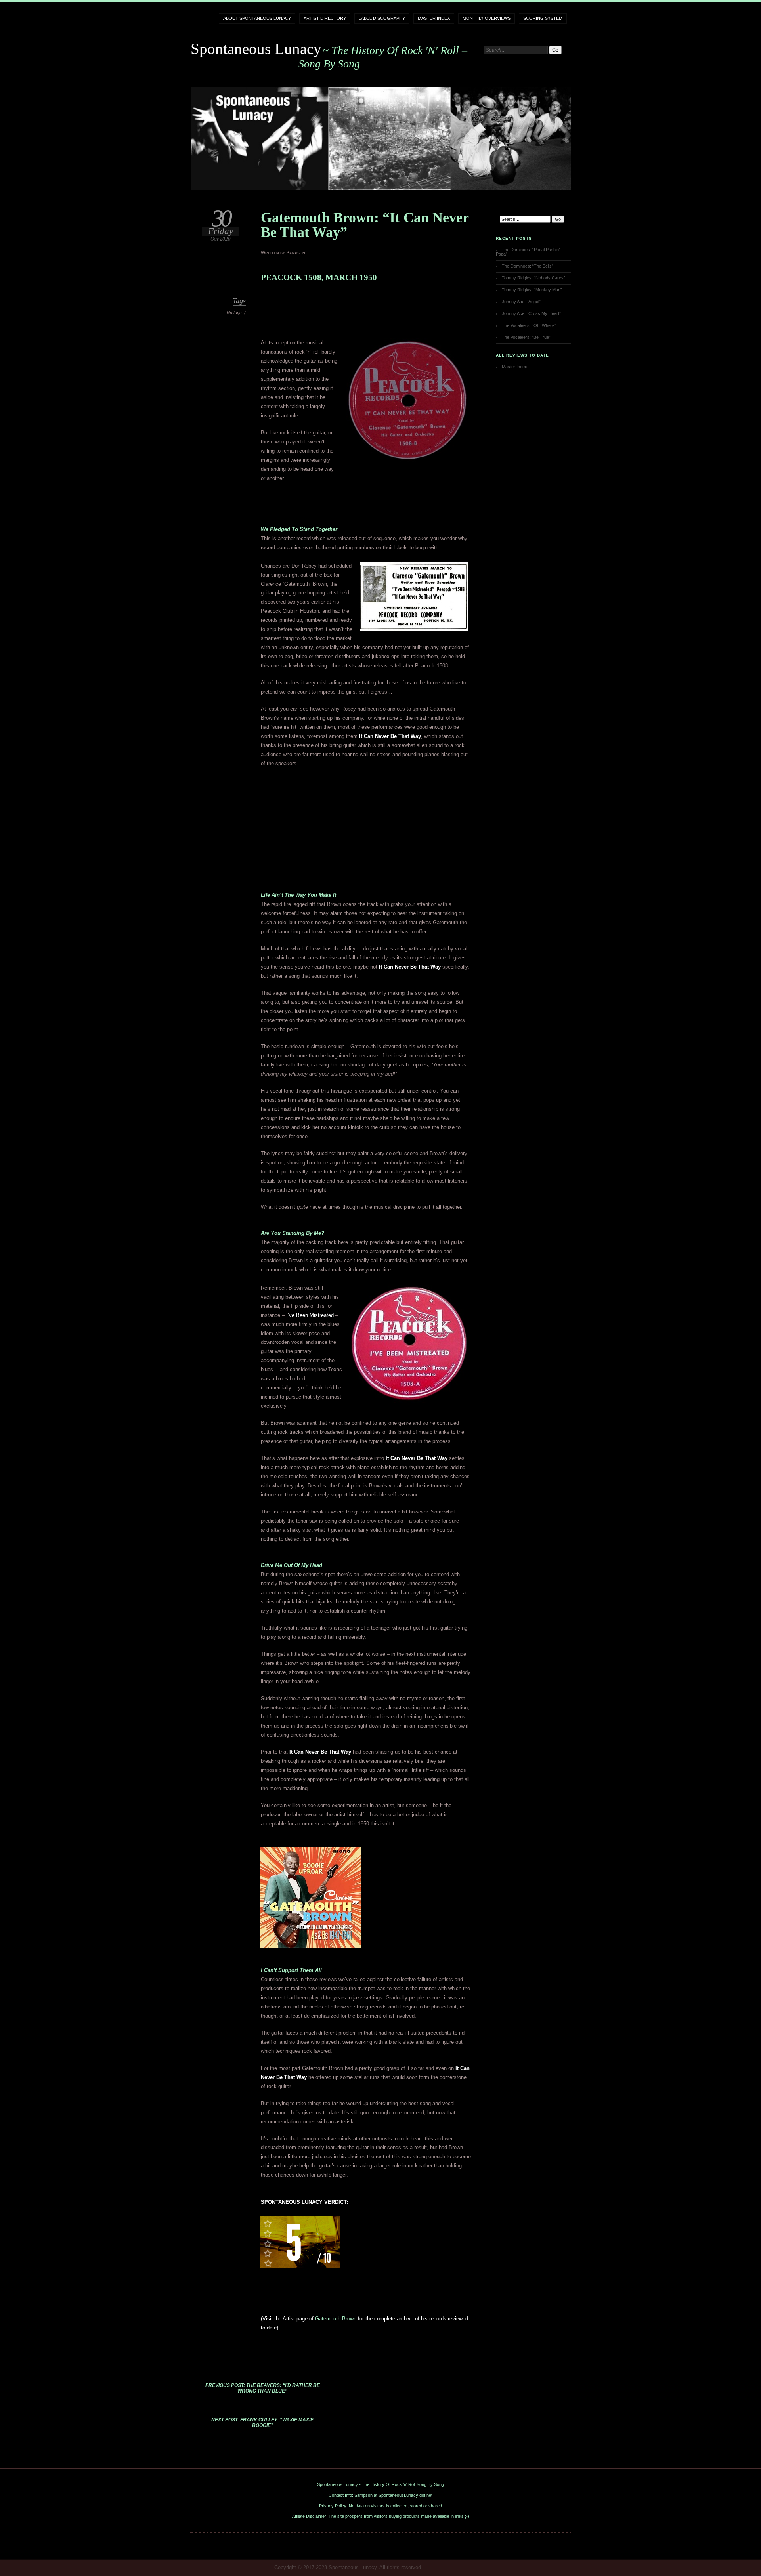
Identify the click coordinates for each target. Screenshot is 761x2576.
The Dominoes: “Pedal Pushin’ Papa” (528, 252)
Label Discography (382, 18)
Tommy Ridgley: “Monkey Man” (532, 290)
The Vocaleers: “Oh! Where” (529, 325)
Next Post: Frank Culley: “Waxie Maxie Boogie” (262, 2423)
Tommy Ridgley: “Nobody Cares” (533, 278)
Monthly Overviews (487, 18)
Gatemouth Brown (336, 2319)
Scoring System (543, 18)
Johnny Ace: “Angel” (521, 302)
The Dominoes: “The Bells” (528, 266)
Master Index (434, 18)
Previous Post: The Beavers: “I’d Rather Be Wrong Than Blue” (263, 2388)
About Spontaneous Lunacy (257, 18)
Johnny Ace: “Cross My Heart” (531, 313)
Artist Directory (325, 18)
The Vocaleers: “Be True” (526, 337)
